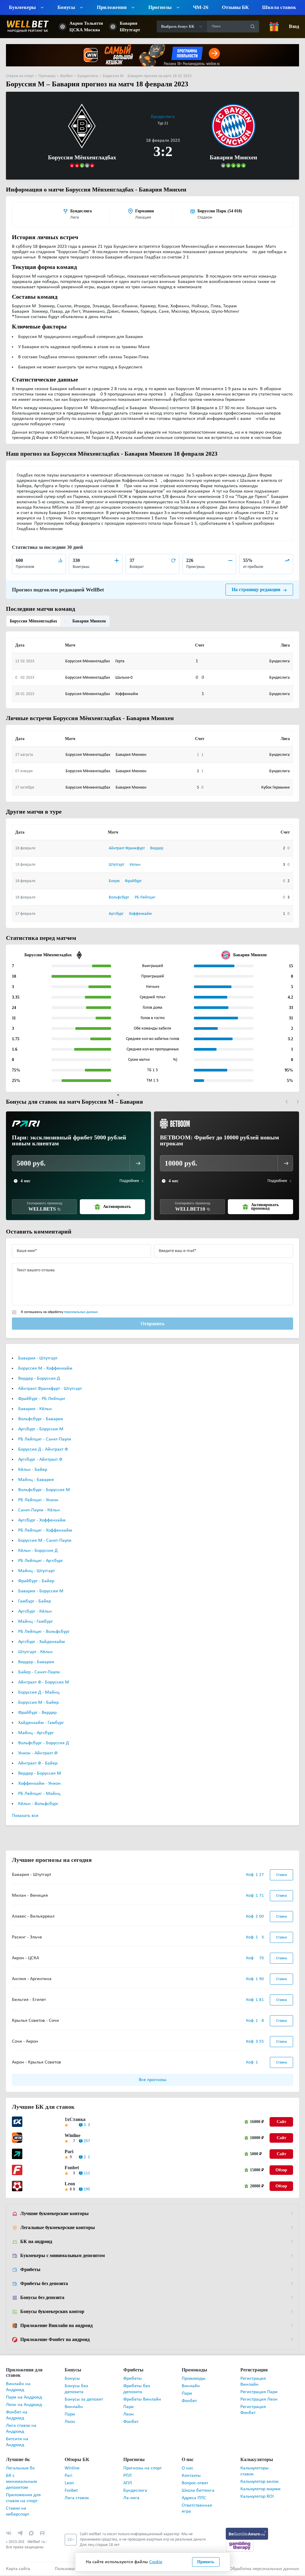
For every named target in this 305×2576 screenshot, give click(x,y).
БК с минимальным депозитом (21, 2482)
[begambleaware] (247, 2534)
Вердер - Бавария (36, 1663)
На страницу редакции (256, 590)
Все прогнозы (153, 2080)
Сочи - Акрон (25, 2042)
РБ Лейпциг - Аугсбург (41, 1561)
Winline (73, 2136)
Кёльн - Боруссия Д (38, 1551)
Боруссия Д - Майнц (39, 1693)
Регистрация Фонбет (253, 2410)
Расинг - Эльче (27, 1938)
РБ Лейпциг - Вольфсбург (44, 1632)
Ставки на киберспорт (18, 2512)
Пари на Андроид (24, 2398)
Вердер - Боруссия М (40, 1774)
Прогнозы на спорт (143, 2469)
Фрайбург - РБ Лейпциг (42, 1399)
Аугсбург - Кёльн (35, 1612)
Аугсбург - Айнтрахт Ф (40, 1460)
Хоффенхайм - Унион (39, 1784)
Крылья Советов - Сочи (35, 2021)
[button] (287, 1102)
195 (87, 2190)
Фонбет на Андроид (17, 2416)
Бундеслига (163, 117)
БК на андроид (36, 2242)
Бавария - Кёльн (35, 1410)
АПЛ (128, 2484)
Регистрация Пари (259, 2393)
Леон (70, 2422)
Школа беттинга (198, 2491)
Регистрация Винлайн (253, 2382)
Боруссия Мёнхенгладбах (33, 621)
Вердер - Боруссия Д (39, 1379)
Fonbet (72, 2168)
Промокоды (194, 2379)
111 (87, 2174)
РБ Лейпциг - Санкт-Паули (45, 1440)
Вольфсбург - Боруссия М (44, 1491)
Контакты (191, 2476)
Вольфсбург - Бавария (41, 1420)
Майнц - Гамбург (36, 1622)
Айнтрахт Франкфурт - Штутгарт (50, 1389)
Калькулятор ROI (257, 2497)
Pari (69, 2152)
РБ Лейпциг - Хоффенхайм (45, 1531)
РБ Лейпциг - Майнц (39, 1794)
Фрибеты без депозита (44, 2284)
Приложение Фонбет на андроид (55, 2340)
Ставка (281, 1875)
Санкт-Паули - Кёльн (39, 1511)
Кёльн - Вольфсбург (38, 1804)
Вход (294, 27)
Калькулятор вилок (259, 2482)
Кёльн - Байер (33, 1470)
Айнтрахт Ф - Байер (38, 1764)
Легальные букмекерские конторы (57, 2228)
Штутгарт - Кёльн (35, 1653)
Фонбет (131, 2422)
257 (87, 2142)
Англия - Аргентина (32, 1979)
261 (87, 2158)
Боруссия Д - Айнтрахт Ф (43, 1450)
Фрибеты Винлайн (142, 2400)
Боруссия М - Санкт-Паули (45, 1541)
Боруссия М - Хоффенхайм (45, 1369)
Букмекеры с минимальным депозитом (62, 2256)
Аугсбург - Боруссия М (41, 1430)
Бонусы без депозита (43, 2298)
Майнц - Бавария (36, 1480)
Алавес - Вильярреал (33, 1917)
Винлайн (74, 2407)
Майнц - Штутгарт (36, 1572)
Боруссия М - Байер (38, 1703)
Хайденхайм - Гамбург (41, 1723)
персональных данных (81, 1313)
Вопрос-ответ (195, 2484)
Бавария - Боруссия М (41, 1592)
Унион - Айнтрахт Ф (38, 1754)
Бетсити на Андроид (17, 2443)
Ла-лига (131, 2499)
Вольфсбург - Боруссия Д (43, 1744)
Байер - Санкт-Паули (39, 1673)
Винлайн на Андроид (18, 2387)
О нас (187, 2469)
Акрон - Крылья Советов (36, 2063)
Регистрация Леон (259, 2400)
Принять (206, 2562)
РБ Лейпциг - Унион (38, 1501)
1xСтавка (74, 2120)
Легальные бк (20, 2469)
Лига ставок (77, 2499)
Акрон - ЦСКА (25, 1959)
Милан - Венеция (30, 1896)
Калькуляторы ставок (255, 2472)
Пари (70, 2415)
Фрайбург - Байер (36, 1582)
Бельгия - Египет (29, 2000)
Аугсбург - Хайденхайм (42, 1642)
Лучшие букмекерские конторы (54, 2214)
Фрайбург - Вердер (37, 1713)
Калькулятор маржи (260, 2490)
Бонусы (72, 2379)
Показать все (25, 1816)
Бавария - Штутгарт (38, 1359)
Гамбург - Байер (35, 1602)
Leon (70, 2184)
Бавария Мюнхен (87, 621)
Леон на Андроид (24, 2405)
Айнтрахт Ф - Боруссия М (44, 1683)
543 (87, 2126)
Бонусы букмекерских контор (52, 2312)
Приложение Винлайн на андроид (56, 2326)
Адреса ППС (194, 2499)
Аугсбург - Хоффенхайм (42, 1521)
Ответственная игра (197, 2509)
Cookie (156, 2562)
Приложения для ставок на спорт (23, 2499)
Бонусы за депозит (84, 2400)
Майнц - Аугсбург (36, 1734)
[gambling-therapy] (240, 2546)
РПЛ (127, 2476)
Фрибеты (30, 2270)
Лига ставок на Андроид (21, 2429)
